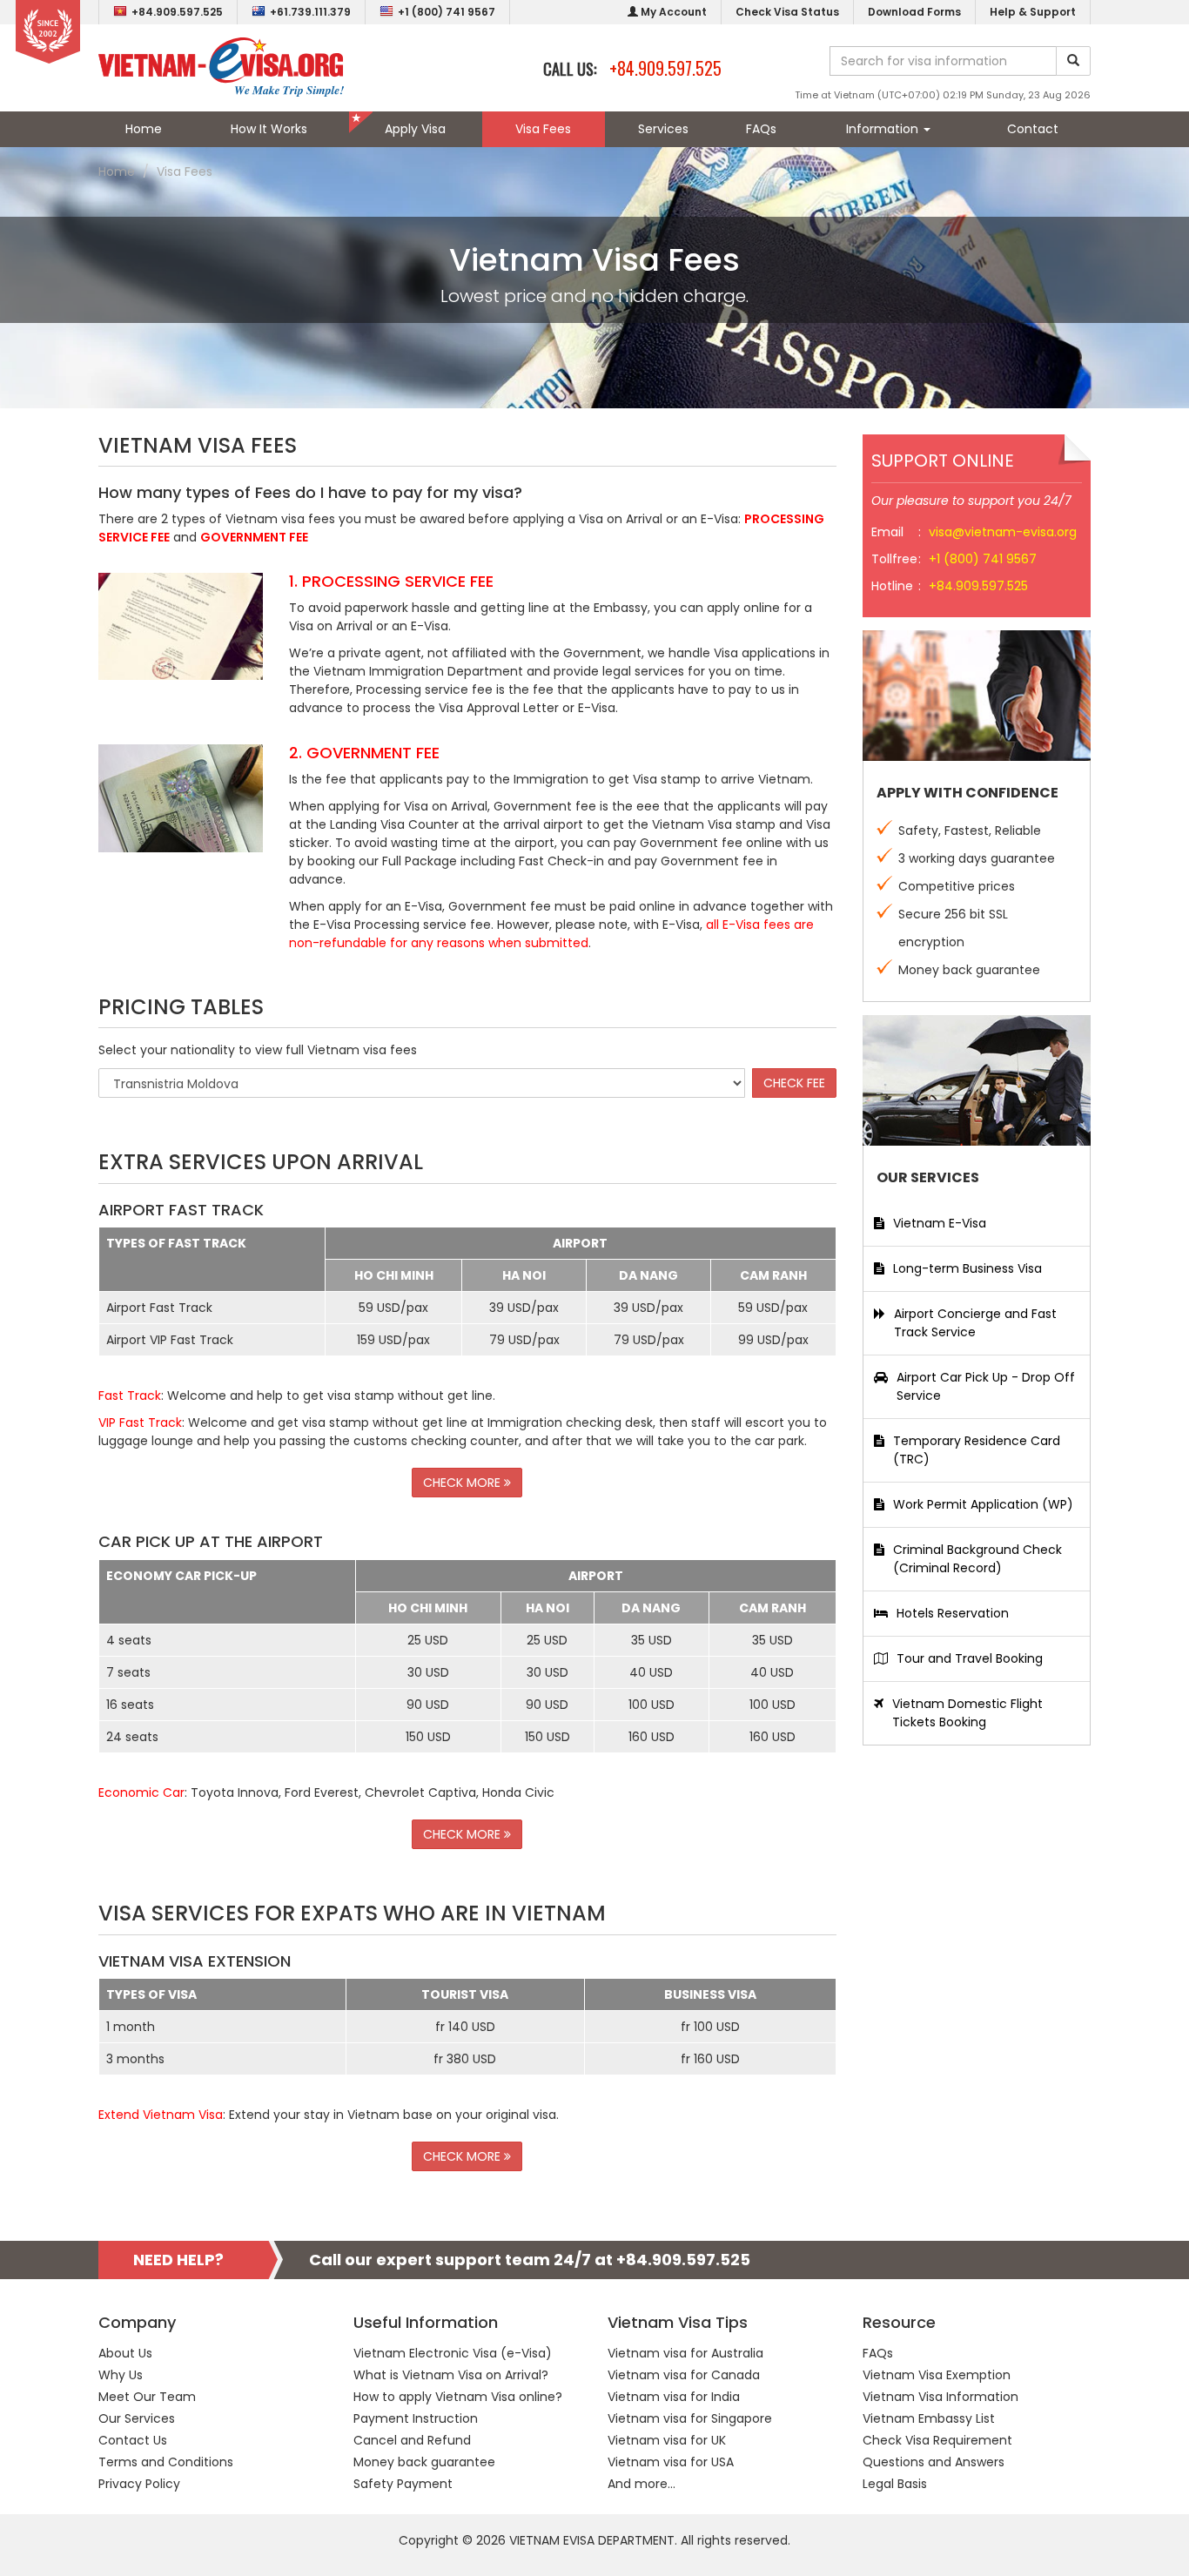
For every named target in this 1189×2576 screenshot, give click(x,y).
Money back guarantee (424, 2462)
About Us (125, 2353)
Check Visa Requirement (937, 2440)
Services (663, 129)
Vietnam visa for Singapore (690, 2418)
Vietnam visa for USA (671, 2462)
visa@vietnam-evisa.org (1003, 532)
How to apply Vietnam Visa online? (458, 2397)
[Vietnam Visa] (221, 66)
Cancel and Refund (412, 2440)
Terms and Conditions (166, 2462)
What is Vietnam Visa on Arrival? (451, 2375)
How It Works (269, 129)
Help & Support (1033, 12)
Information (884, 129)
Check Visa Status (787, 12)
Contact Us (133, 2440)
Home (144, 129)
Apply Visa (415, 129)
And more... (642, 2484)
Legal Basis (895, 2484)
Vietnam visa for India (674, 2397)
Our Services (137, 2418)
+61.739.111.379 (310, 12)
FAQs (761, 129)
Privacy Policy (139, 2484)
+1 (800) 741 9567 (447, 12)
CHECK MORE (464, 1483)
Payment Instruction (416, 2418)
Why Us (121, 2375)
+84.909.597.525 (177, 12)
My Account (672, 12)
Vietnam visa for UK (667, 2440)
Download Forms (914, 12)
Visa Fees (543, 129)
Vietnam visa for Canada (684, 2375)
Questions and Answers (934, 2462)
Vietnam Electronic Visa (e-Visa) (453, 2353)
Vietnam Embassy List (929, 2418)
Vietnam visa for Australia (685, 2353)
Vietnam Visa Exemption (937, 2375)
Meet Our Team (147, 2397)
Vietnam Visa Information (940, 2397)
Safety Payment (403, 2484)
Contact (1033, 129)
